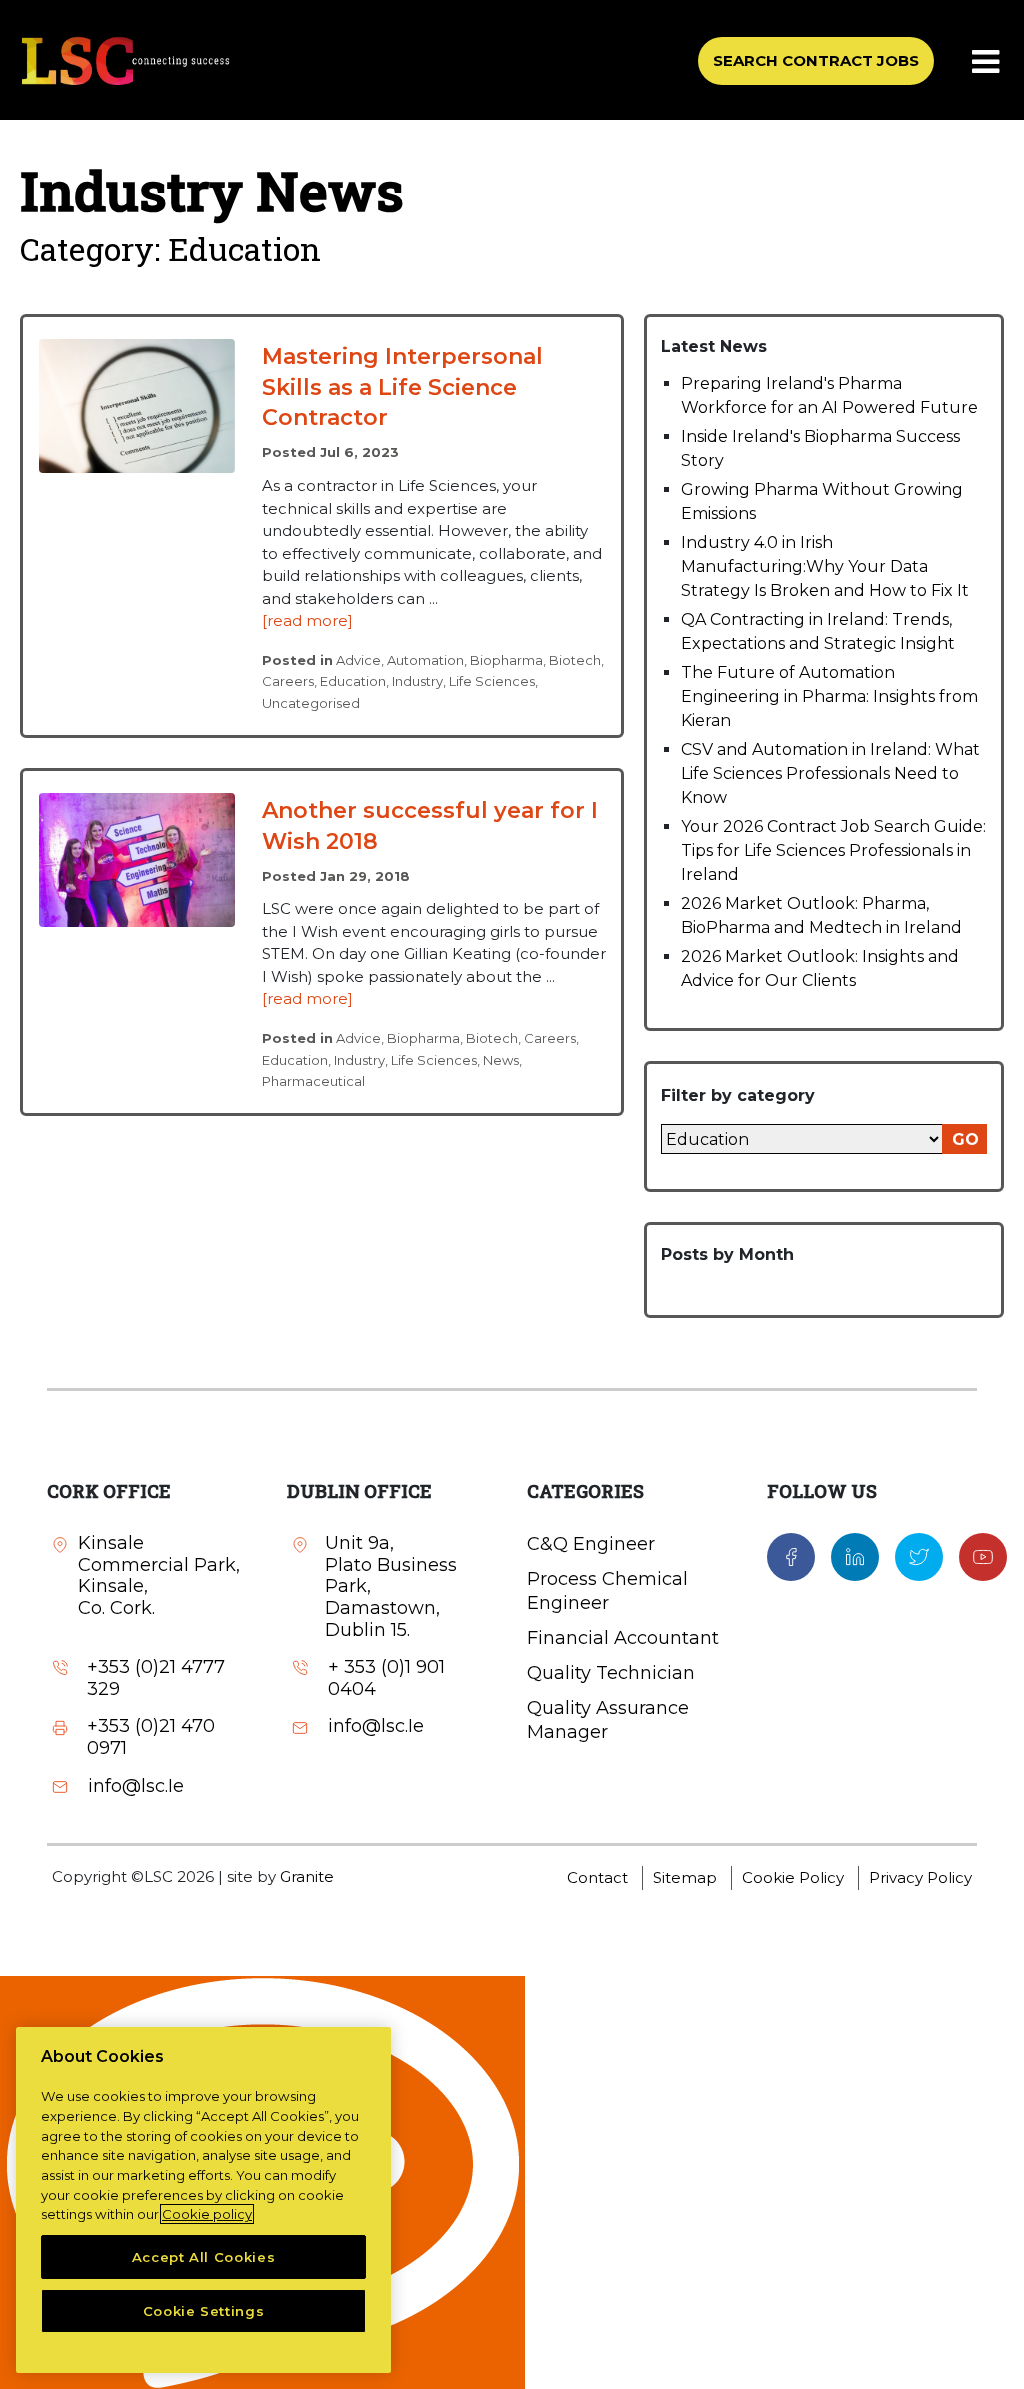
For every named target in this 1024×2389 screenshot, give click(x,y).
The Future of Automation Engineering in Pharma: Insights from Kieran (829, 696)
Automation (425, 660)
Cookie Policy (793, 1877)
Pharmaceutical (313, 1081)
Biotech (575, 660)
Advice (358, 660)
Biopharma (506, 660)
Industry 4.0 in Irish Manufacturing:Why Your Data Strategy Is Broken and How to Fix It (825, 566)
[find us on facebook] (791, 1556)
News (501, 1060)
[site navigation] (987, 63)
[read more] (307, 620)
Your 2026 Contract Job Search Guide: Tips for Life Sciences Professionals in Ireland (833, 850)
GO (965, 1139)
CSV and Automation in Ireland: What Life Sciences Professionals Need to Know (830, 773)
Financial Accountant (623, 1638)
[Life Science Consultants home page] (125, 60)
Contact (597, 1877)
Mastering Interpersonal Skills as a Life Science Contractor (402, 387)
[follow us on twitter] (919, 1556)
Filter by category (738, 1095)
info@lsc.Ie (136, 1786)
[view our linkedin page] (855, 1556)
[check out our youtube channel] (983, 1556)
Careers (288, 681)
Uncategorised (311, 703)
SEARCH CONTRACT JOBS (816, 60)
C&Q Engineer (591, 1544)
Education (353, 681)
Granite (307, 1876)
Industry (417, 681)
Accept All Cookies (204, 2257)
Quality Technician (611, 1673)
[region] (203, 2200)
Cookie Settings (204, 2311)
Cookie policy (207, 2214)
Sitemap (685, 1877)
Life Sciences (492, 681)
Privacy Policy (920, 1877)
